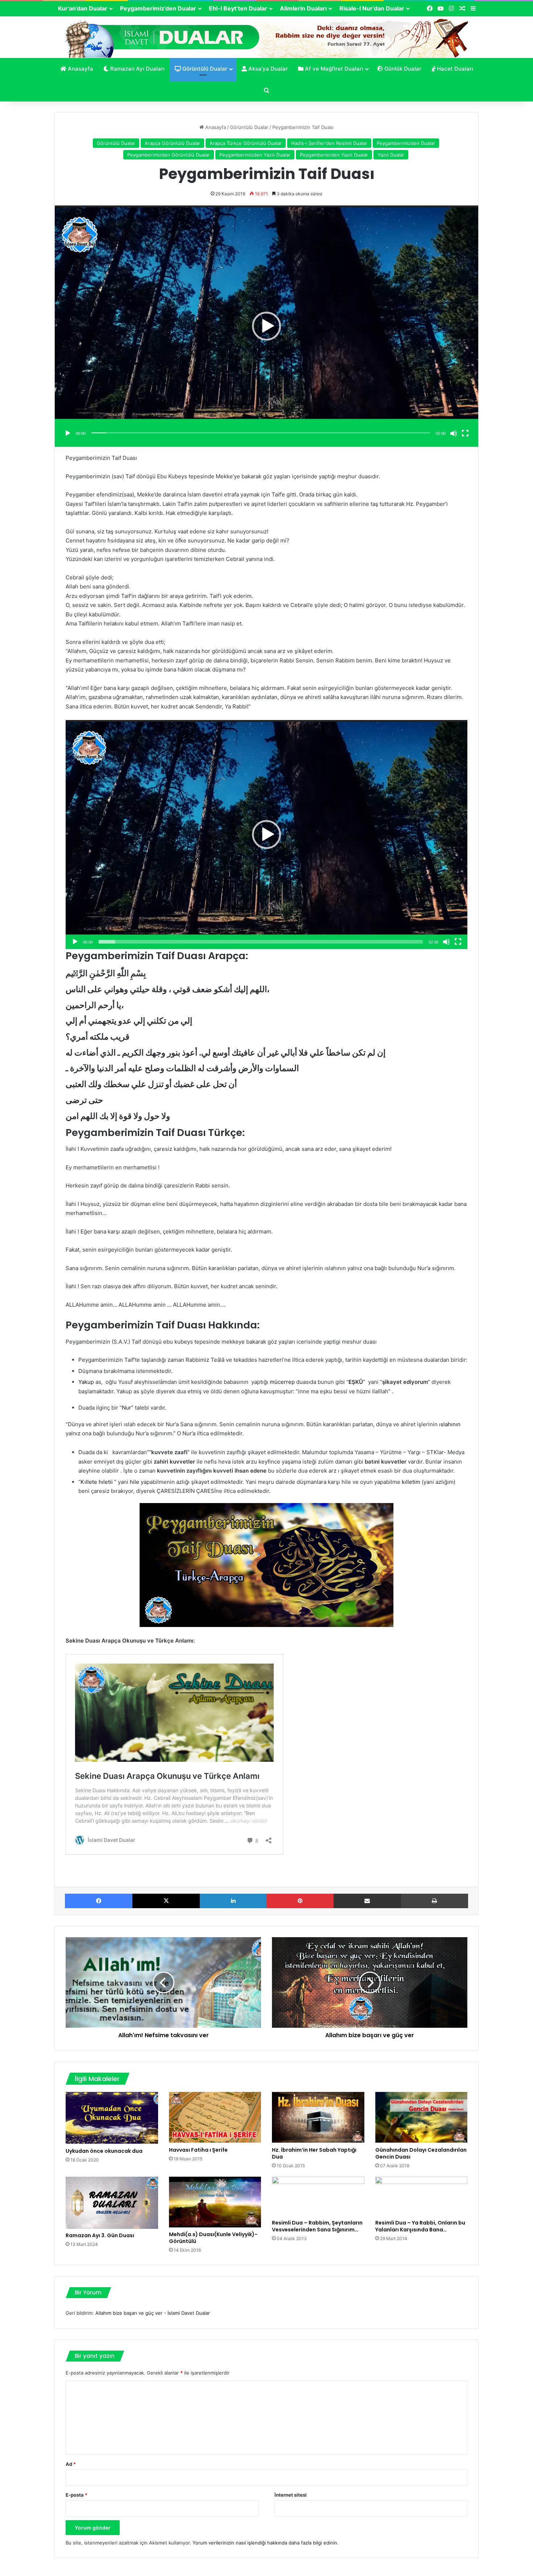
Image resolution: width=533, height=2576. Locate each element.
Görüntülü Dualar (204, 69)
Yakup (87, 1382)
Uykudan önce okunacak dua (104, 2151)
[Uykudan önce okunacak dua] (112, 2118)
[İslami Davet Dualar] (267, 37)
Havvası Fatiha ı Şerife (198, 2150)
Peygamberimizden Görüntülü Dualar (169, 155)
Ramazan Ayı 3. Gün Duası (100, 2235)
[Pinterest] (300, 1901)
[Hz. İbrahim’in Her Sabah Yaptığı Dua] (318, 2117)
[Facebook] (99, 1901)
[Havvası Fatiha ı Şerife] (215, 2117)
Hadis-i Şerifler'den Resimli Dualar (329, 143)
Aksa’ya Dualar (267, 69)
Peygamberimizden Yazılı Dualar (255, 155)
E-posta (77, 2495)
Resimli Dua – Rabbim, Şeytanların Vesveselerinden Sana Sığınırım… (317, 2226)
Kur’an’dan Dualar (83, 8)
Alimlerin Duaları (303, 8)
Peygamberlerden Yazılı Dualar (334, 155)
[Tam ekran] (465, 433)
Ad (71, 2464)
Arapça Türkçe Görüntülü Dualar (246, 143)
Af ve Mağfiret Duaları (333, 69)
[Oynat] (68, 433)
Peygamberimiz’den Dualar (158, 8)
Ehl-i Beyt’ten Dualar (238, 8)
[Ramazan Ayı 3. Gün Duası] (112, 2203)
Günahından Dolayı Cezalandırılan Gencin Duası (421, 2153)
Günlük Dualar (402, 69)
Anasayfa (80, 69)
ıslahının (450, 1424)
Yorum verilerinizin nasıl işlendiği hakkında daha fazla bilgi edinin (265, 2543)
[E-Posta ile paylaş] (367, 1901)
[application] (266, 326)
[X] (166, 1901)
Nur (127, 1408)
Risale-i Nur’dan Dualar (372, 8)
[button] (266, 326)
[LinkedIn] (233, 1901)
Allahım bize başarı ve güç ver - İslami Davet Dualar (153, 2313)
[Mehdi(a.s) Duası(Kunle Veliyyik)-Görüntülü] (215, 2202)
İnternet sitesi (291, 2495)
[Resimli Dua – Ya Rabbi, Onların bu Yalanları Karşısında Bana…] (422, 2196)
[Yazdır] (435, 1901)
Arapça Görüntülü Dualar (172, 143)
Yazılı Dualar (391, 155)
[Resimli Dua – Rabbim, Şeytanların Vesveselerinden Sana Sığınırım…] (318, 2196)
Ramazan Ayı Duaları (137, 69)
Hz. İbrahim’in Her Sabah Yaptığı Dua (314, 2153)
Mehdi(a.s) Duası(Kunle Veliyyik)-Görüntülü (213, 2238)
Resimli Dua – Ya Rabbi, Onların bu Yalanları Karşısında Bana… (420, 2226)
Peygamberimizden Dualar (406, 143)
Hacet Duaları (454, 69)
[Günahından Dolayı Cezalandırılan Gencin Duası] (422, 2117)
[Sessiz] (454, 433)
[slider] (261, 433)
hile (135, 1482)
